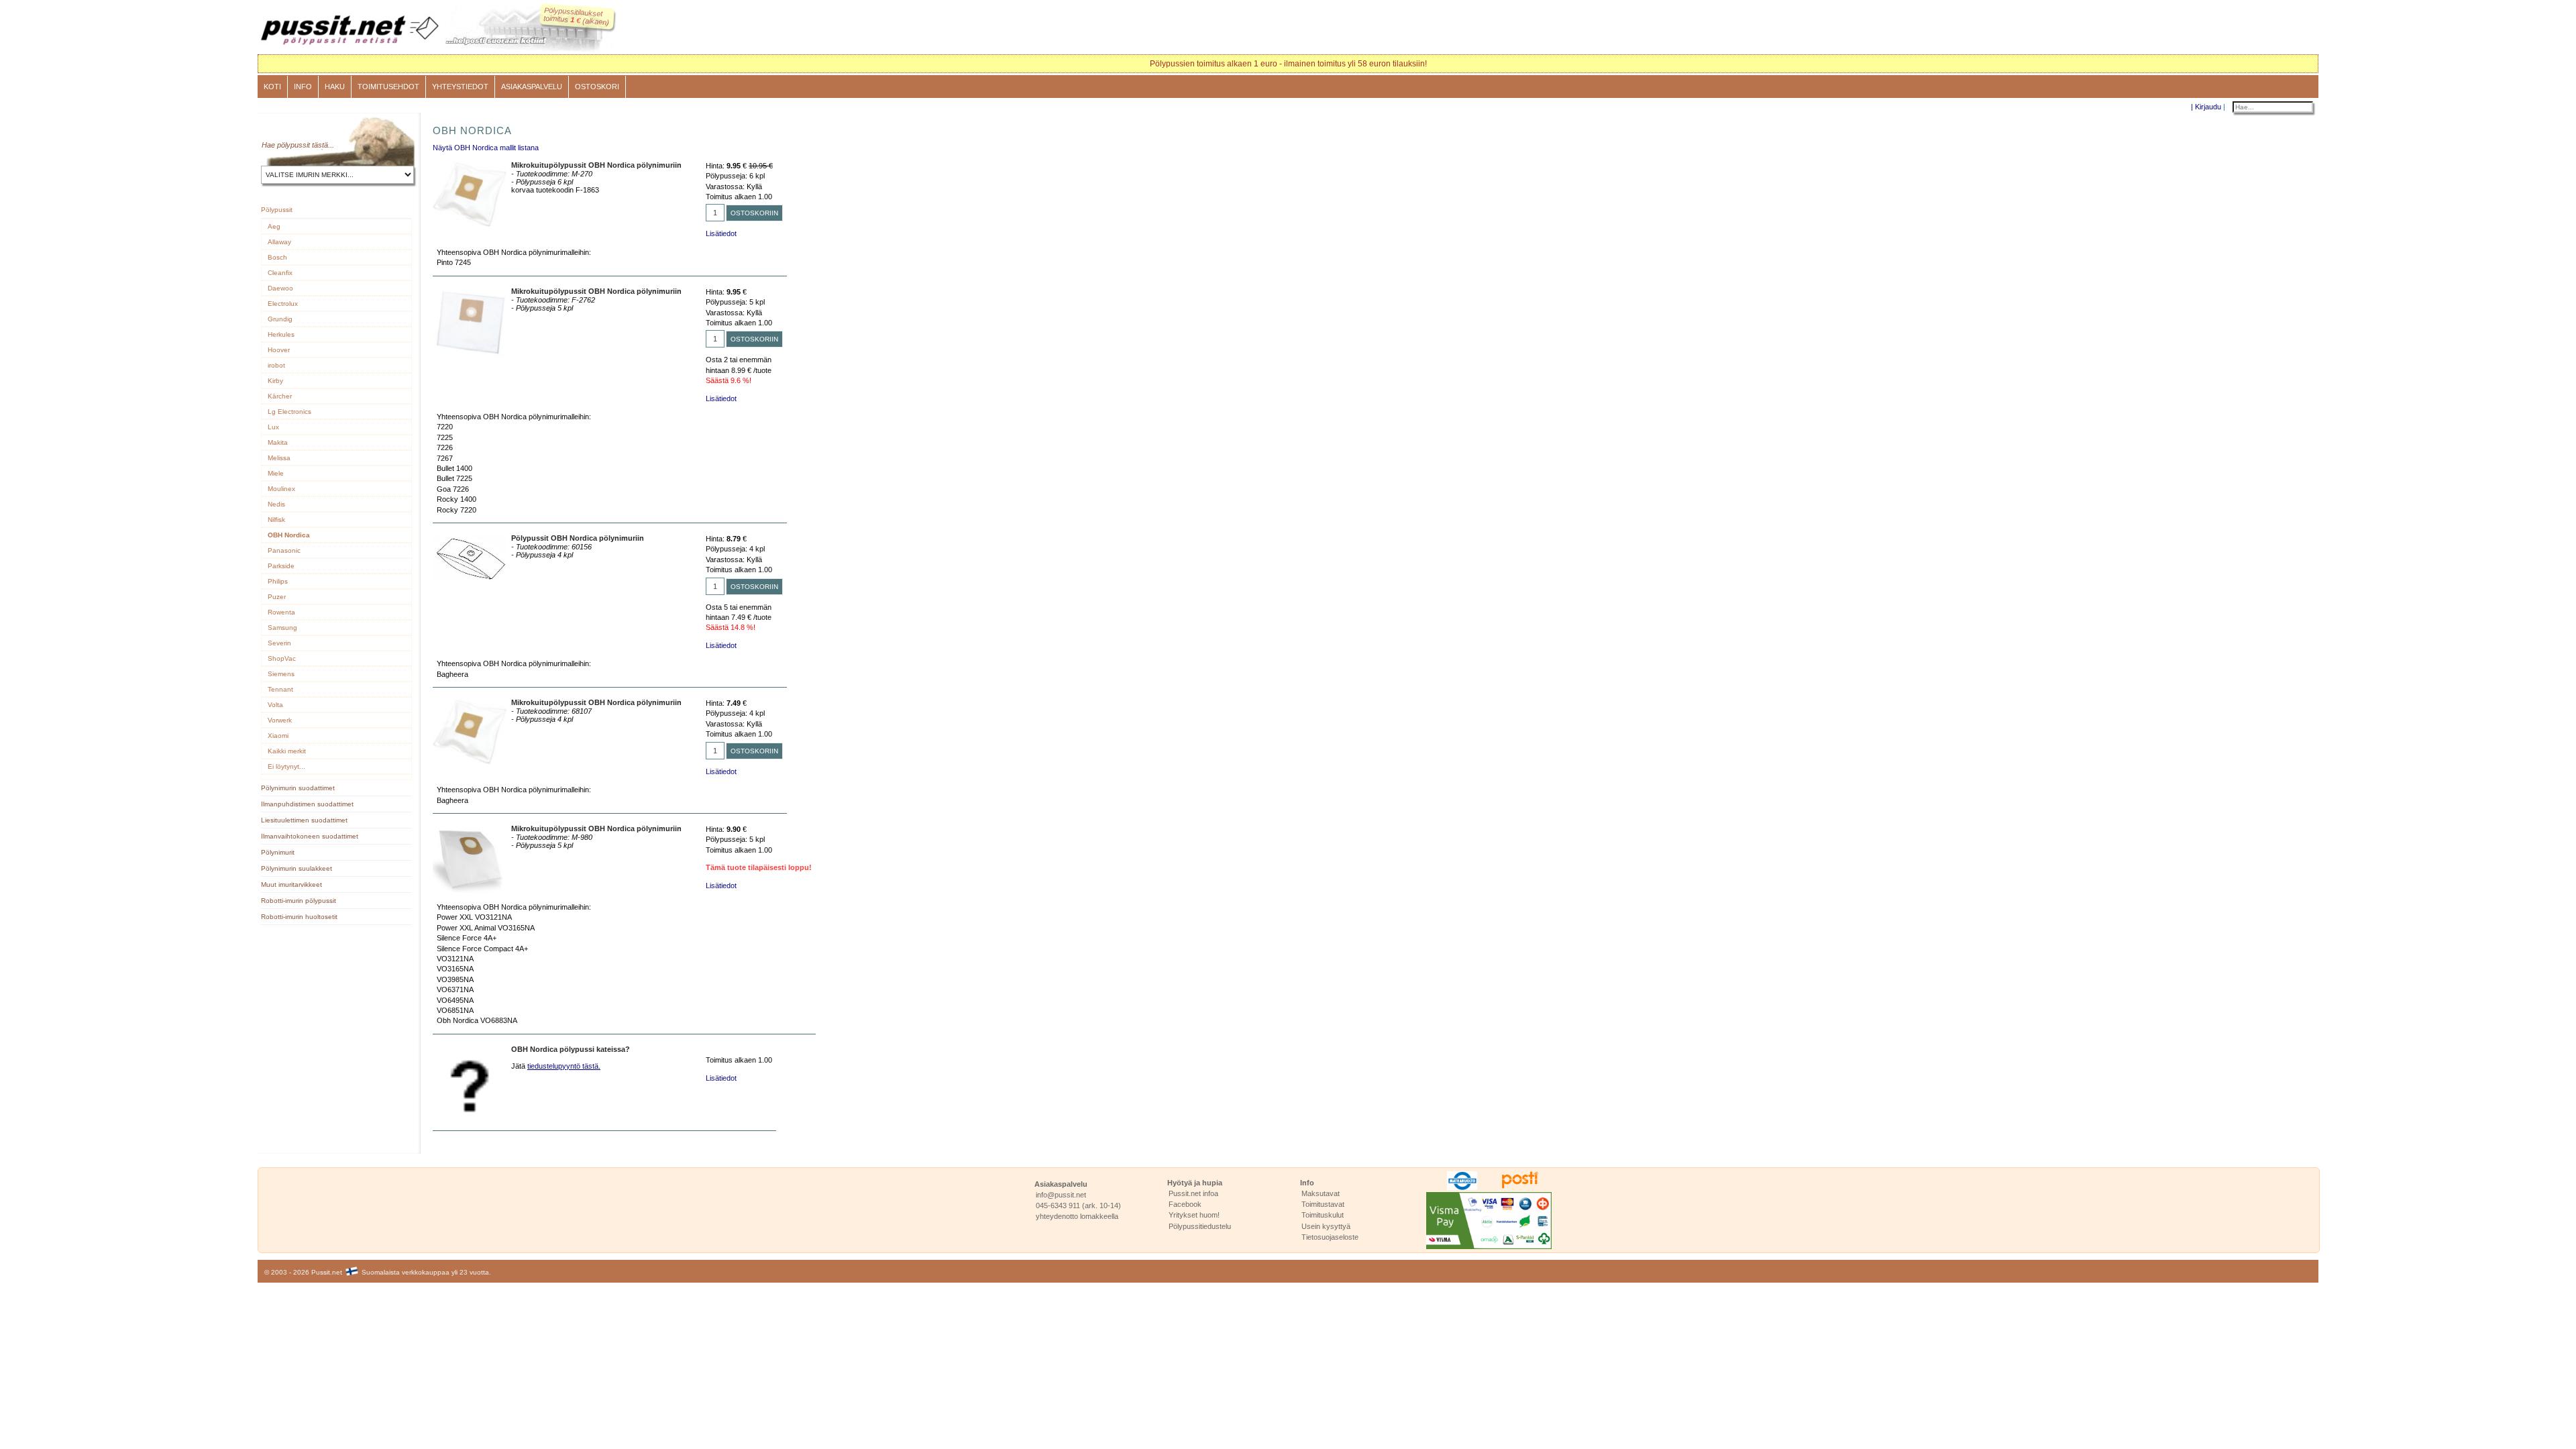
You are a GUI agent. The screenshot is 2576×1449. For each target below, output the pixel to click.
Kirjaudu (2208, 107)
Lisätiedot (721, 233)
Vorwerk (280, 720)
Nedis (276, 504)
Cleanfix (280, 273)
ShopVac (282, 658)
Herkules (281, 334)
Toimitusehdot (388, 87)
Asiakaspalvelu (532, 87)
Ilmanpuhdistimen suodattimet (307, 804)
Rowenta (281, 612)
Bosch (277, 257)
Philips (278, 581)
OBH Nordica (289, 535)
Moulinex (281, 489)
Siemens (281, 674)
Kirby (275, 381)
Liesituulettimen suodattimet (304, 820)
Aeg (274, 226)
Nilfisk (276, 520)
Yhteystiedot (460, 87)
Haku (335, 87)
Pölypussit (277, 210)
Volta (275, 705)
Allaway (279, 242)
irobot (276, 365)
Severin (279, 643)
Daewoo (280, 288)
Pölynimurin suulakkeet (297, 868)
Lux (273, 427)
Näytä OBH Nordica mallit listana (486, 148)
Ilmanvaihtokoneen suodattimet (310, 836)
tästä (320, 145)
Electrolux (283, 304)
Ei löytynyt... (286, 766)
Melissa (279, 458)
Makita (278, 442)
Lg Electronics (289, 412)
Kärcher (280, 396)
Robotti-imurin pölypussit (299, 901)
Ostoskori (597, 87)
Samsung (282, 628)
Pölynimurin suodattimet (298, 788)
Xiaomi (278, 736)
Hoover (279, 350)
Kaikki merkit (287, 751)
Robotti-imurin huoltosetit (299, 917)
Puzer (277, 597)
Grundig (280, 319)
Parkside (281, 566)
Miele (276, 473)
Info (303, 87)
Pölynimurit (278, 852)
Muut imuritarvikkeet (291, 884)
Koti (272, 87)
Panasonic (284, 550)
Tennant (280, 689)
